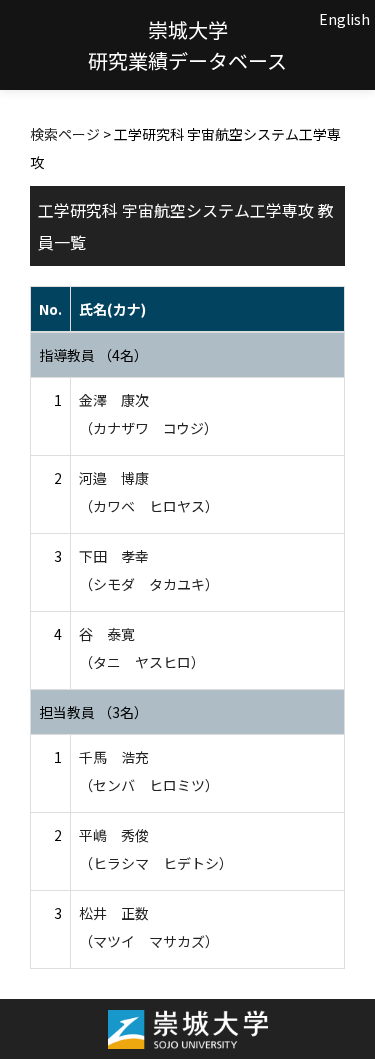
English (344, 19)
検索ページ (65, 134)
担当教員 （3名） (93, 712)
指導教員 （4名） (93, 355)
